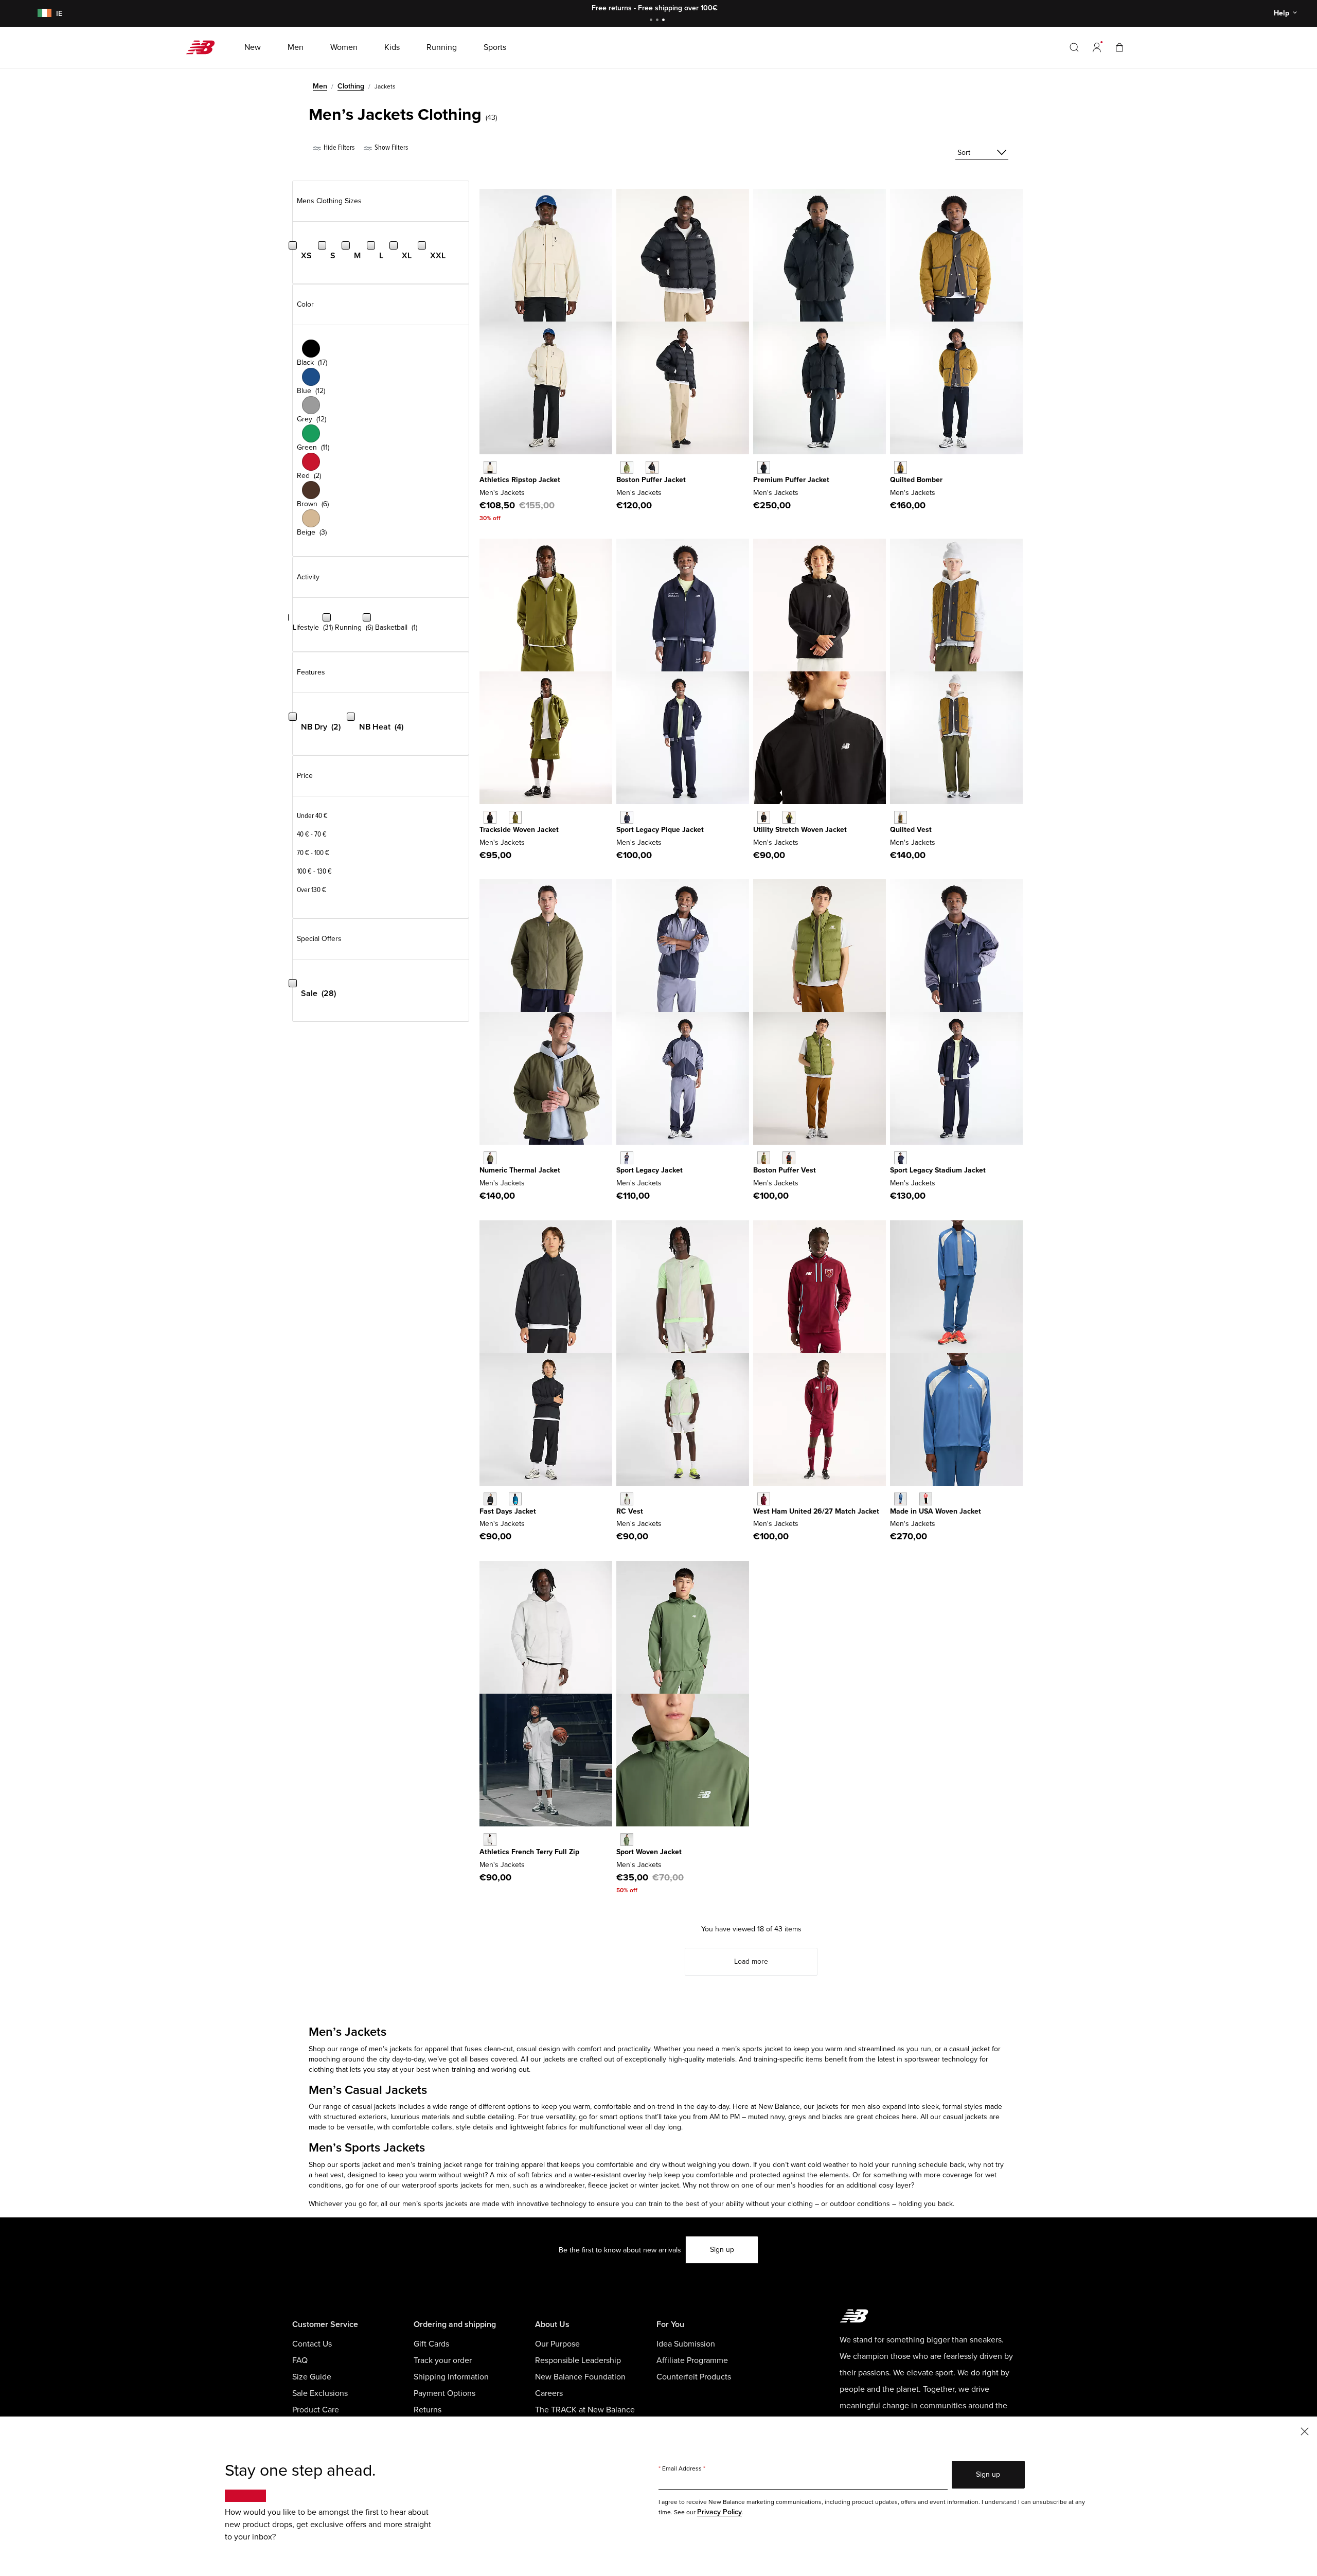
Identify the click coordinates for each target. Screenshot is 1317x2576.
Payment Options (444, 2393)
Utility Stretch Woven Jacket (800, 830)
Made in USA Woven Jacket (936, 1511)
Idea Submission (686, 2344)
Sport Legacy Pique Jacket (660, 830)
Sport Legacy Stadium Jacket (938, 1170)
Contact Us (312, 2344)
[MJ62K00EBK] (789, 1158)
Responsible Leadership (578, 2360)
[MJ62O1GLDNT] (627, 817)
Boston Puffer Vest (785, 1170)
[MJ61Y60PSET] (901, 1499)
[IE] (43, 14)
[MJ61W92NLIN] (490, 467)
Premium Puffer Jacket (791, 480)
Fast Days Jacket (508, 1511)
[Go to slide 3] (665, 21)
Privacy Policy (719, 2512)
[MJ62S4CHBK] (764, 817)
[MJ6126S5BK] (490, 1499)
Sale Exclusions (320, 2393)
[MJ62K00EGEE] (764, 1158)
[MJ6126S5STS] (515, 1499)
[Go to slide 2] (658, 21)
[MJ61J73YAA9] (627, 1158)
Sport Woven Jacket (649, 1852)
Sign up (722, 2250)
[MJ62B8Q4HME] (764, 1499)
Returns (428, 2410)
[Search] (1074, 47)
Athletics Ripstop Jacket (520, 480)
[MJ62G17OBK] (652, 467)
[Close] (1305, 2431)
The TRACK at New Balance (585, 2410)
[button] (1097, 47)
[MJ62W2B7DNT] (901, 1158)
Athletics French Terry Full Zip (529, 1852)
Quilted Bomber (916, 480)
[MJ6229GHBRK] (901, 817)
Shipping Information (451, 2377)
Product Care (316, 2410)
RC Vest (630, 1511)
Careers (549, 2393)
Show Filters (390, 147)
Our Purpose (557, 2344)
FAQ (300, 2360)
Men (320, 86)
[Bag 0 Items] (1119, 47)
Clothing (351, 86)
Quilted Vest (911, 830)
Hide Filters (338, 147)
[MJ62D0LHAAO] (490, 1158)
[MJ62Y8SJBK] (490, 817)
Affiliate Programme (692, 2360)
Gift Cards (431, 2344)
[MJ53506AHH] (490, 1840)
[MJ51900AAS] (627, 1840)
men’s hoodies (800, 2185)
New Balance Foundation (580, 2377)
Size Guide (312, 2377)
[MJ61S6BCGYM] (627, 1499)
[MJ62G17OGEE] (627, 467)
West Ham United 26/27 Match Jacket (816, 1511)
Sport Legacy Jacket (649, 1170)
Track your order (443, 2360)
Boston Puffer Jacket (651, 480)
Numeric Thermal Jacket (520, 1170)
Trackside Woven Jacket (519, 830)
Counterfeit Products (694, 2377)
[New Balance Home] (204, 47)
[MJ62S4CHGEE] (789, 817)
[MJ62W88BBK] (764, 467)
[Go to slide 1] (652, 21)
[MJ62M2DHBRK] (901, 467)
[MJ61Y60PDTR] (926, 1499)
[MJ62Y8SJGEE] (515, 817)
